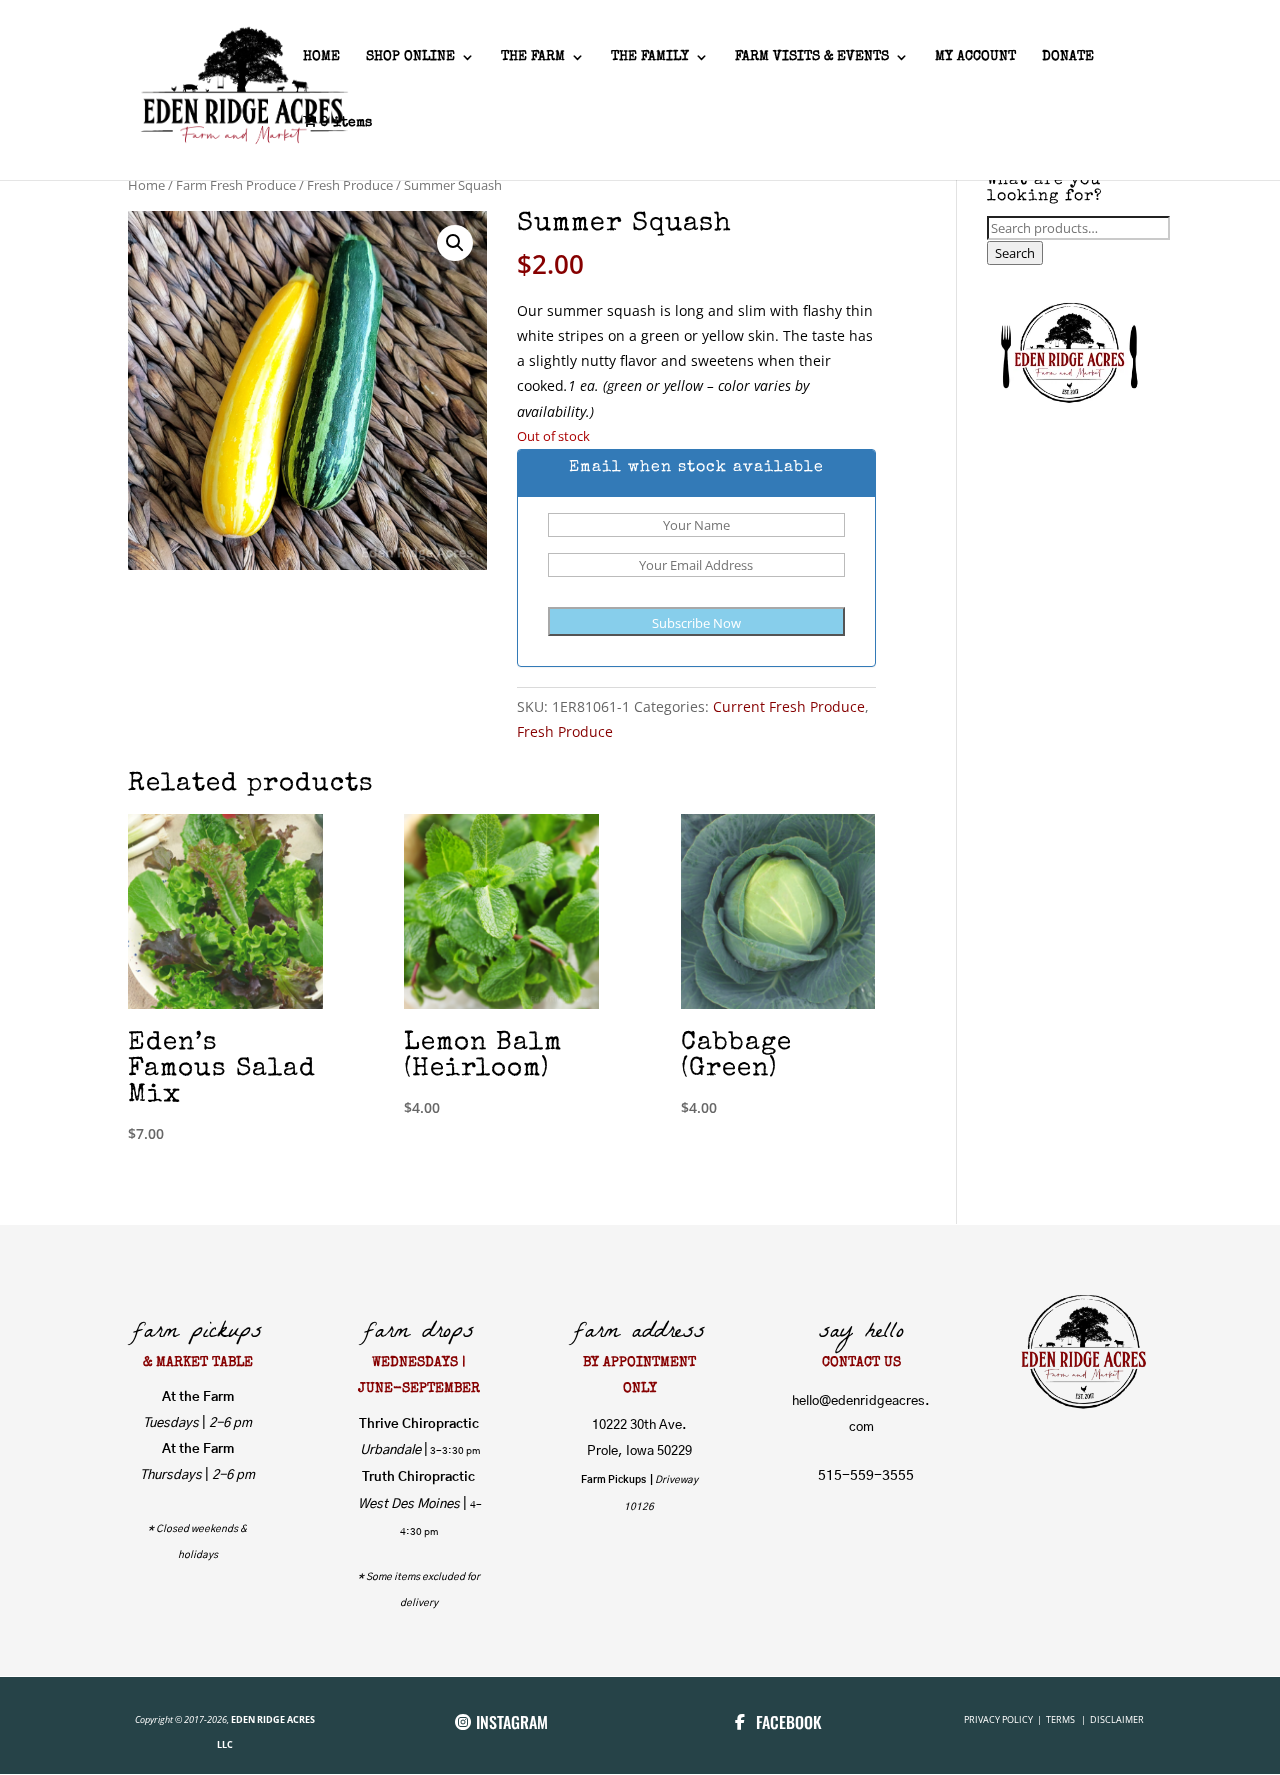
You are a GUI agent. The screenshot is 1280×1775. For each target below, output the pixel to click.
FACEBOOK (789, 1722)
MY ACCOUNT (975, 57)
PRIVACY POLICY (999, 1719)
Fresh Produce (350, 185)
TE (1050, 1719)
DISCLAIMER (1117, 1719)
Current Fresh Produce (789, 706)
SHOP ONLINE (410, 57)
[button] (455, 243)
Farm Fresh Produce (236, 185)
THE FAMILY (650, 57)
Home (146, 185)
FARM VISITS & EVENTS (812, 57)
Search (1015, 253)
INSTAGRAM (512, 1722)
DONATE (1068, 57)
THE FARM (533, 57)
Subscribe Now (696, 623)
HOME (321, 57)
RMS (1067, 1719)
